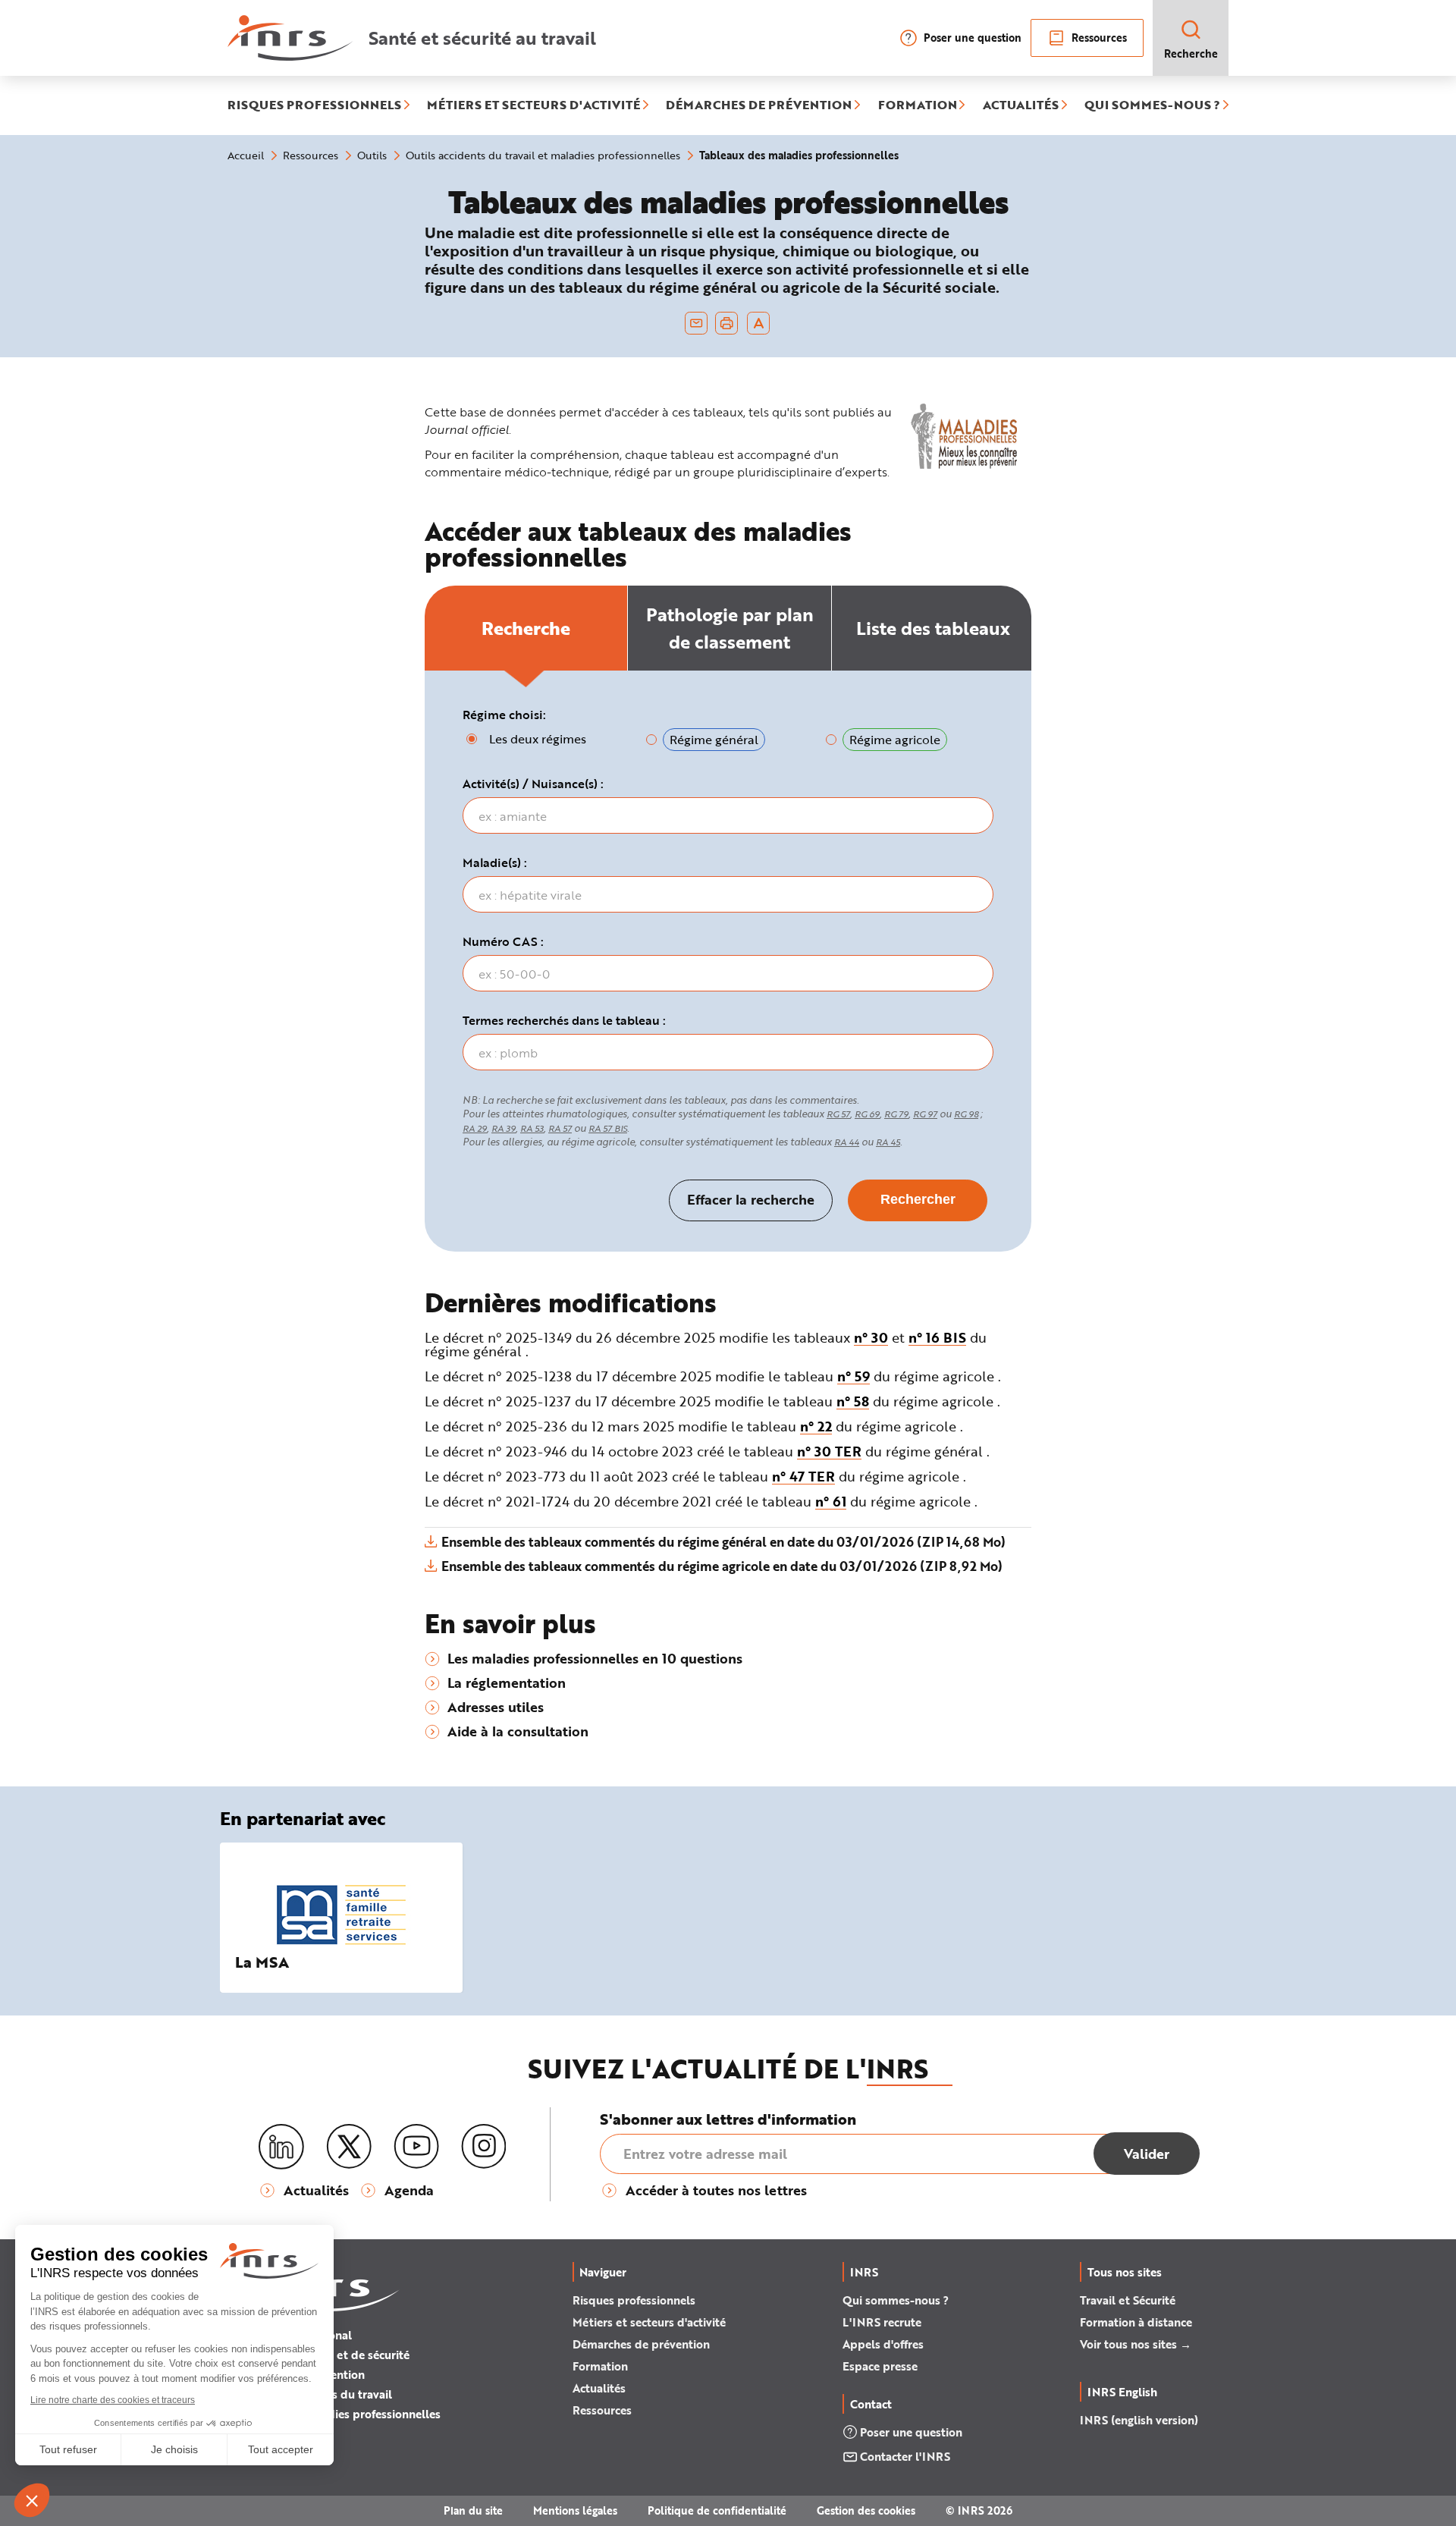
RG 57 (838, 1114)
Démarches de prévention (641, 2344)
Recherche (1191, 53)
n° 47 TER (803, 1476)
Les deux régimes (538, 738)
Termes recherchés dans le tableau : (564, 1020)
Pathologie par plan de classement (730, 628)
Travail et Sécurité (1128, 2300)
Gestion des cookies (866, 2510)
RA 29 (475, 1128)
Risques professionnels (634, 2300)
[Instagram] (484, 2147)
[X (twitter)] (349, 2147)
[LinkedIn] (281, 2147)
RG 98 (966, 1114)
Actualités (599, 2388)
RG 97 (925, 1114)
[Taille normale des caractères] (759, 323)
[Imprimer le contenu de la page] (727, 323)
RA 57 (560, 1128)
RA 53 (532, 1128)
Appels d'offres (883, 2344)
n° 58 (853, 1401)
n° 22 (816, 1426)
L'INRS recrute (882, 2322)
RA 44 (847, 1142)
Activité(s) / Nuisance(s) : (533, 784)
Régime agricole (895, 739)
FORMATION (918, 105)
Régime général (714, 739)
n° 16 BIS (937, 1337)
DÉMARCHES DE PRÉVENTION (759, 105)
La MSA (262, 1962)
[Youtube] (416, 2147)
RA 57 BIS (608, 1128)
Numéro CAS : (503, 941)
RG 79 (896, 1114)
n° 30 (871, 1337)
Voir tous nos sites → (1136, 2344)
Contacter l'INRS (905, 2456)
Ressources (1099, 38)
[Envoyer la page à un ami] (696, 323)
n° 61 (831, 1501)
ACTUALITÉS (1021, 105)
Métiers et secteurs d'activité (649, 2322)
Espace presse (880, 2366)
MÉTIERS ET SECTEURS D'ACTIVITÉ (533, 105)
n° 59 (854, 1376)
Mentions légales (575, 2510)
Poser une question (973, 38)
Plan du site (473, 2510)
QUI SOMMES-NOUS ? (1152, 105)
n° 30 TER (829, 1451)
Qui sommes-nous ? (896, 2300)
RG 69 (867, 1114)
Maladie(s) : (495, 862)
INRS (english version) (1139, 2420)
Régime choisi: (504, 715)
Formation (600, 2366)
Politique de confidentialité (717, 2510)
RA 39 (504, 1128)
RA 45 (888, 1142)
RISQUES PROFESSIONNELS (314, 105)
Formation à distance (1136, 2322)
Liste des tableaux (933, 628)
